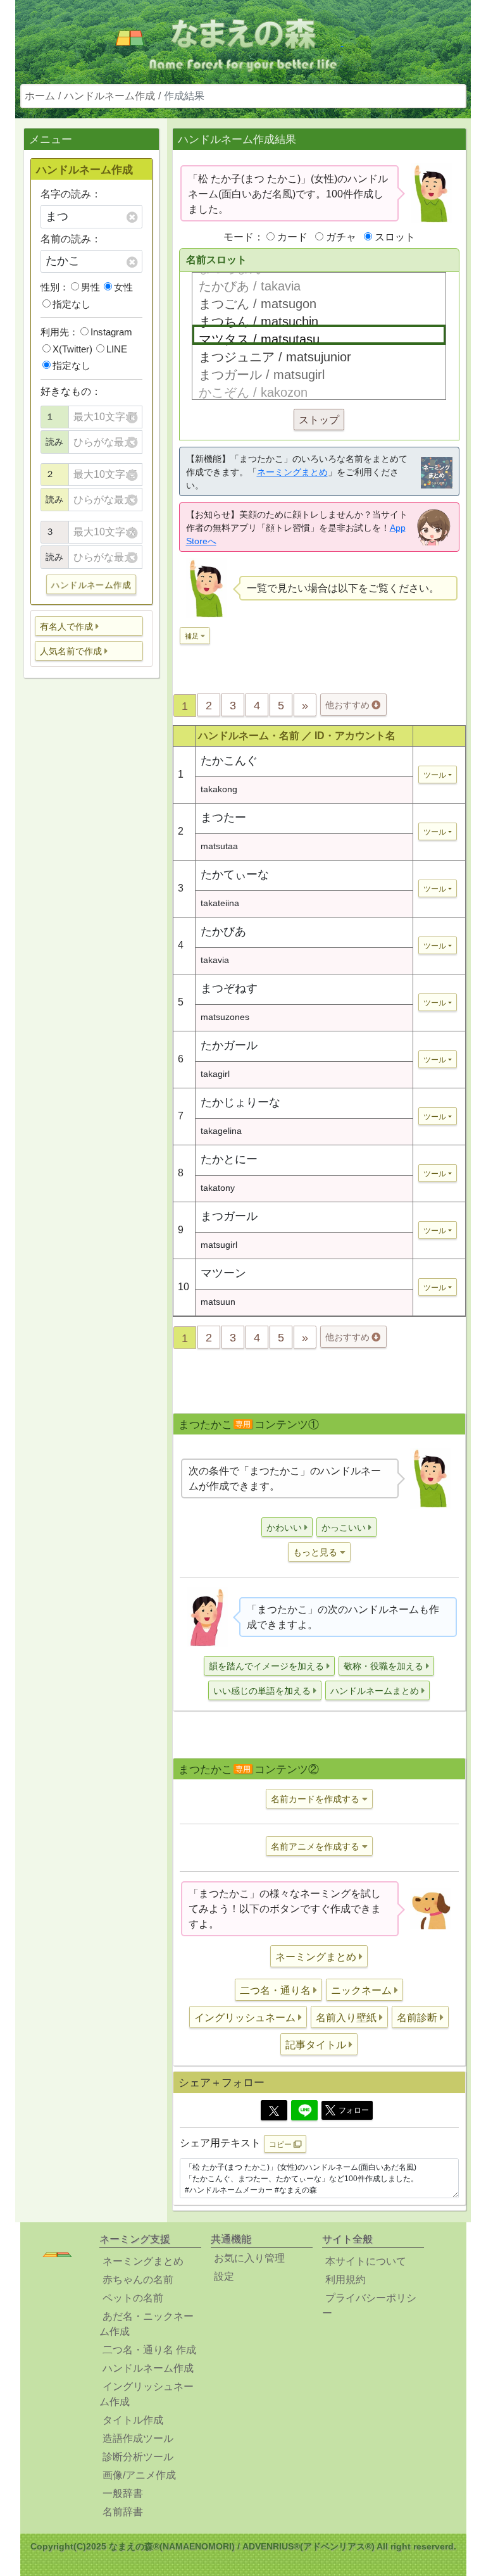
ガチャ (341, 237)
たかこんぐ (229, 761)
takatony (218, 1188)
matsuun (218, 1302)
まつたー (223, 818)
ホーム (40, 96)
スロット (395, 237)
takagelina (221, 1131)
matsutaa (219, 846)
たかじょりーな (240, 1102)
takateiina (220, 903)
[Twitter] (274, 2110)
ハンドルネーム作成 (109, 96)
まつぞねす (229, 988)
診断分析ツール (138, 2457)
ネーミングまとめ (292, 472)
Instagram (111, 332)
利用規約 (346, 2280)
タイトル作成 (133, 2420)
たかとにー (229, 1159)
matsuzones (225, 1017)
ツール (435, 775)
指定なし (72, 304)
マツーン (223, 1273)
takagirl (215, 1074)
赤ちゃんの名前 (138, 2280)
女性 (123, 287)
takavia (215, 960)
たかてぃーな (235, 874)
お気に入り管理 (249, 2258)
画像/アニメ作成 (139, 2475)
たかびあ (223, 931)
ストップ (319, 420)
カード (292, 237)
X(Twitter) (72, 349)
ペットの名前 (133, 2298)
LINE (117, 349)
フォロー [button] (354, 2110)
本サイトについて (366, 2261)
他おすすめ (349, 705)
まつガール (229, 1216)
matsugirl (219, 1245)
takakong (219, 789)
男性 (90, 287)
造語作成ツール (138, 2438)
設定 (224, 2276)
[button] (89, 626)
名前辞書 (123, 2512)
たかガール (229, 1045)
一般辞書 (123, 2493)
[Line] (304, 2110)
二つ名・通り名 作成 (149, 2350)
